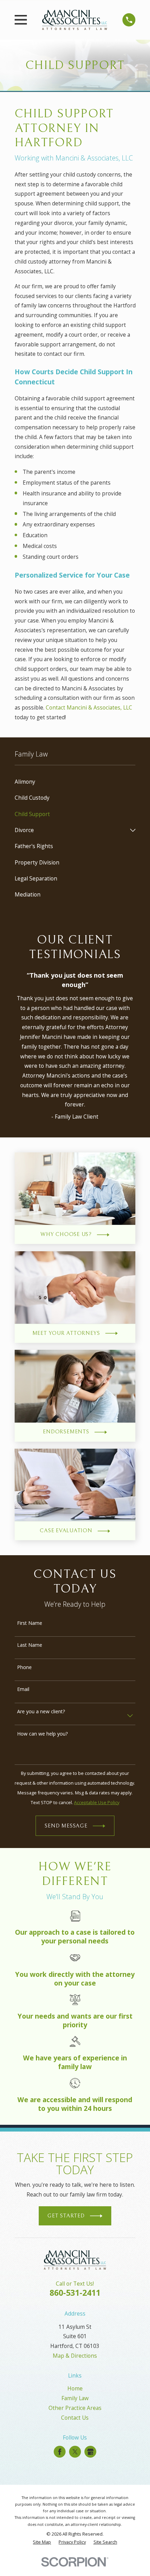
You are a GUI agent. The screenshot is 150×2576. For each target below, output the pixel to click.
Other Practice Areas (75, 2408)
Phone (24, 1667)
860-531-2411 (75, 2293)
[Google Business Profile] (91, 2452)
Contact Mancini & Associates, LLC (89, 707)
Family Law (75, 2398)
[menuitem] (75, 782)
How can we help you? (42, 1734)
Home (75, 2388)
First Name (30, 1623)
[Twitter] (75, 2452)
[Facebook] (60, 2452)
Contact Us (75, 2418)
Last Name (30, 1645)
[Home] (75, 20)
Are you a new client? (41, 1712)
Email (23, 1689)
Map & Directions (75, 2356)
